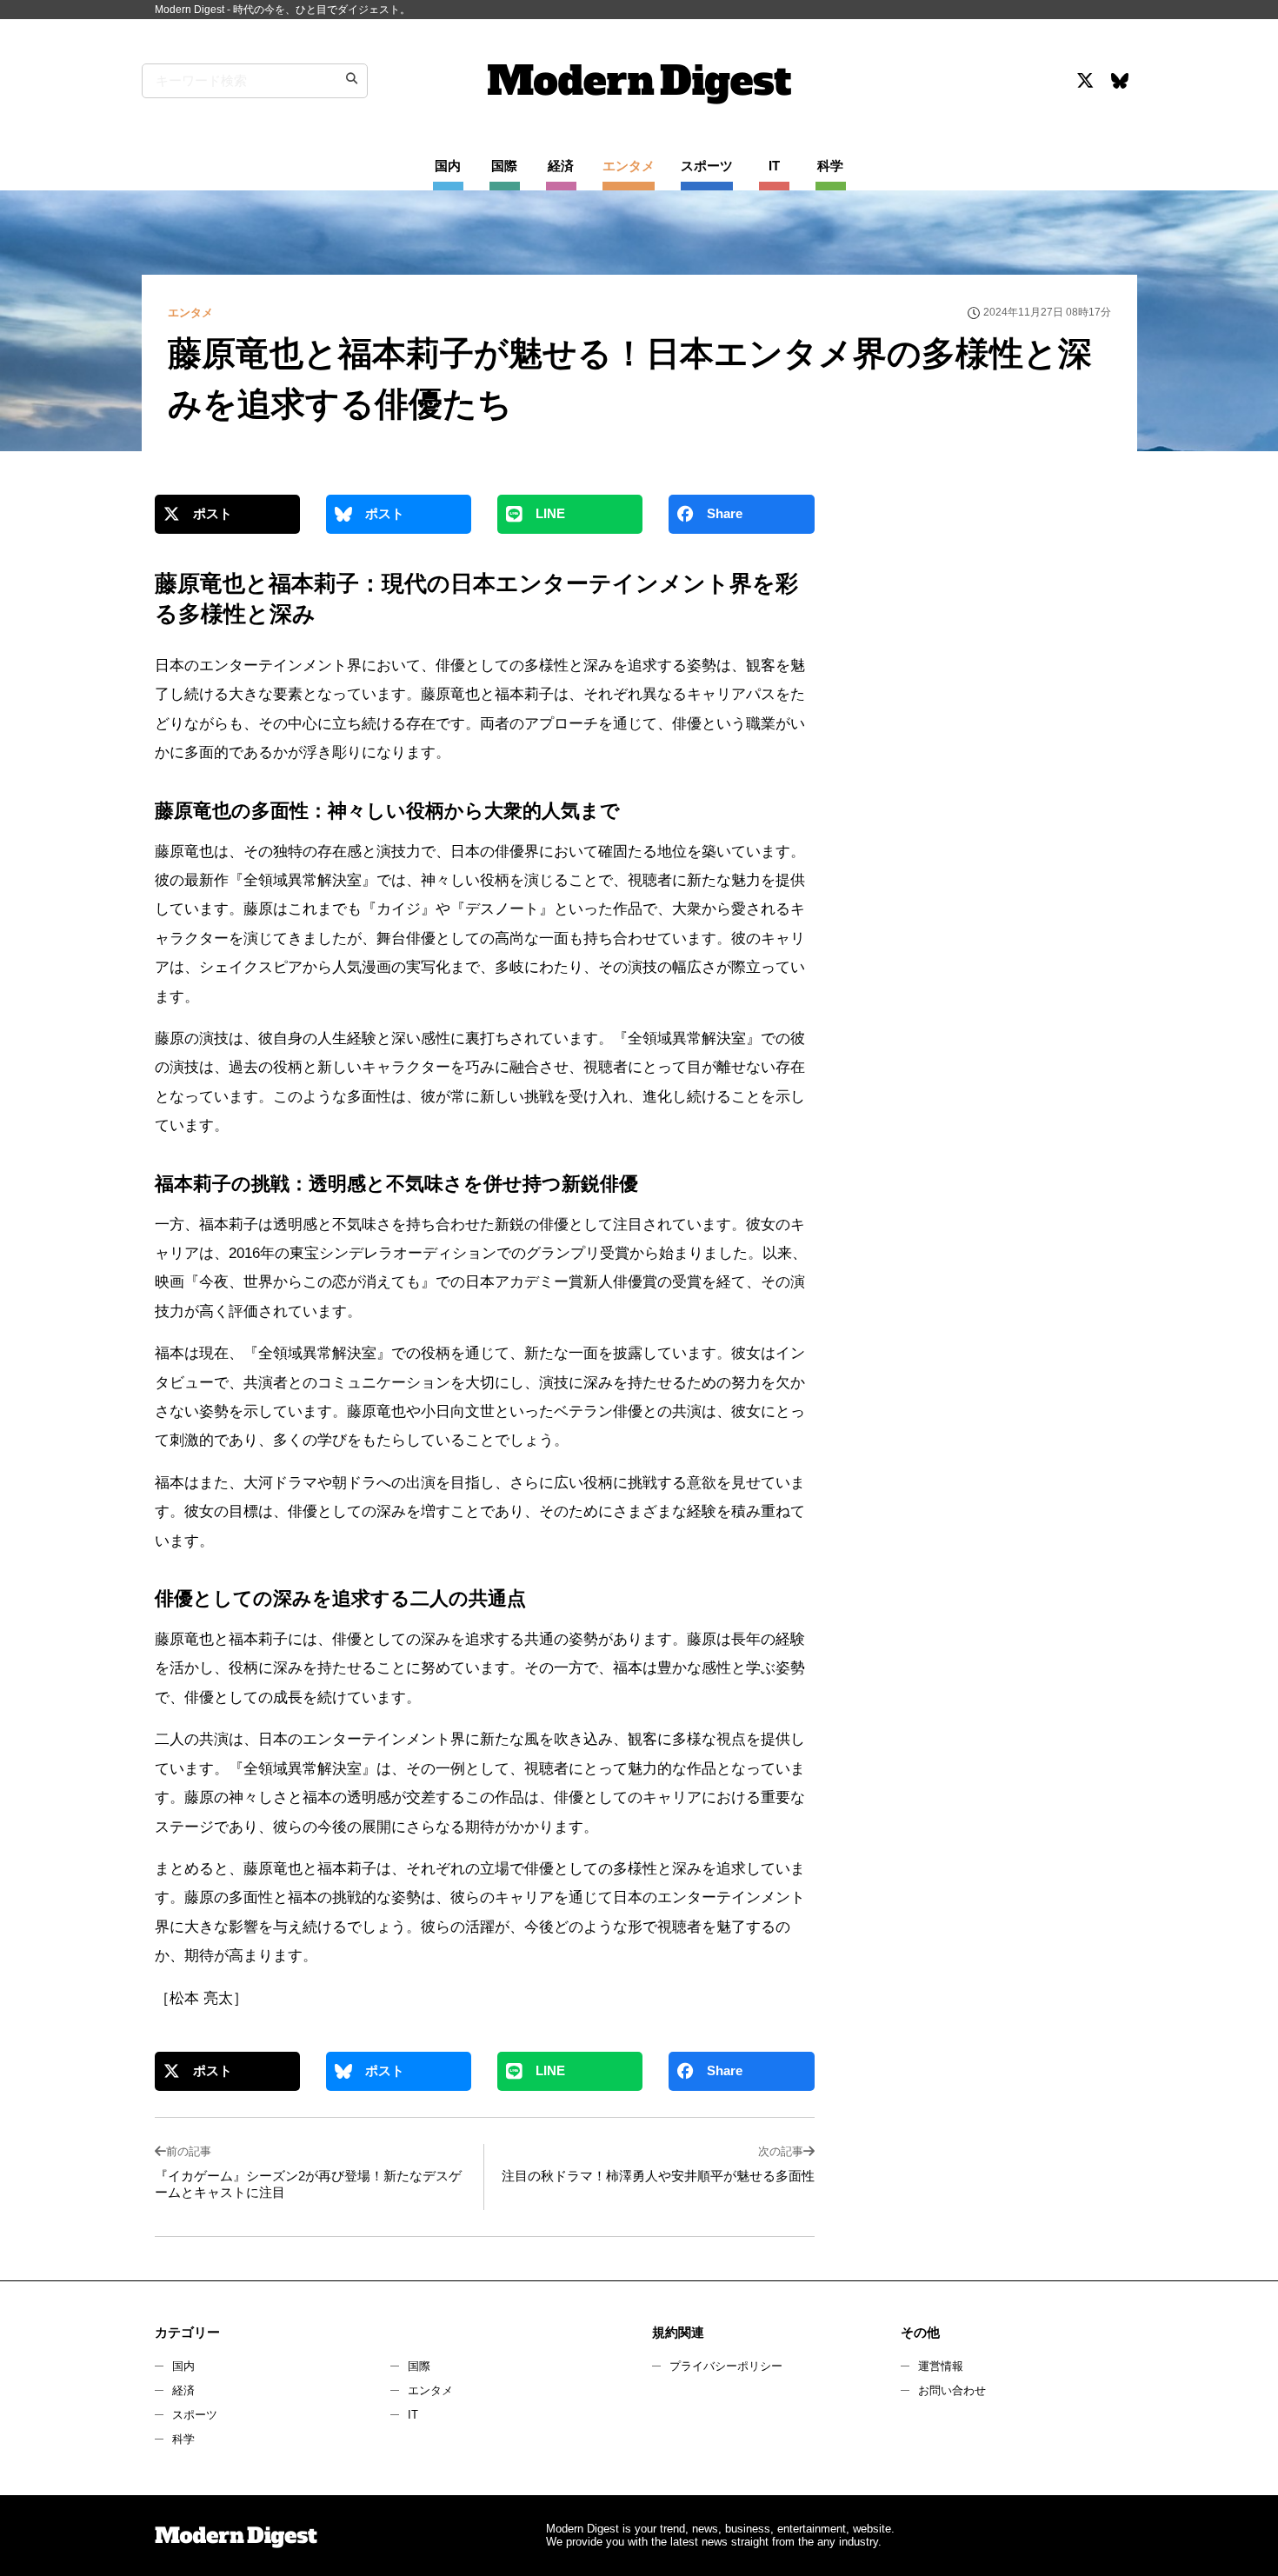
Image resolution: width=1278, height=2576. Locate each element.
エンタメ (430, 2390)
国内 (183, 2366)
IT (413, 2415)
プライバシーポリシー (726, 2366)
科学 (183, 2439)
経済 (183, 2390)
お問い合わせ (952, 2390)
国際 (419, 2366)
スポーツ (195, 2415)
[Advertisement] (981, 647)
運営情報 (941, 2366)
